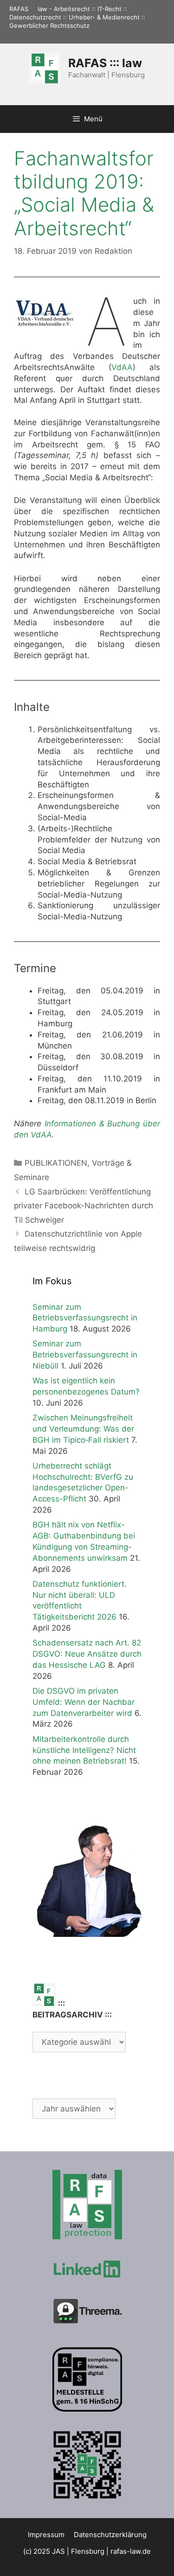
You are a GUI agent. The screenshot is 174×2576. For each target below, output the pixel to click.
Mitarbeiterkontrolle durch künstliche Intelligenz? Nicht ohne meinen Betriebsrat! (84, 1750)
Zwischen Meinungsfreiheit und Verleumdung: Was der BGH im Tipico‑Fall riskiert (83, 1429)
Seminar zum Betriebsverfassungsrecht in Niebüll (85, 1355)
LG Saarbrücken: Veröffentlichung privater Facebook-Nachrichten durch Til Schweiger (84, 1206)
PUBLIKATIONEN (56, 1163)
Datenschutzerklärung (110, 2535)
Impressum (46, 2535)
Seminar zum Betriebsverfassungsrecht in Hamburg (85, 1318)
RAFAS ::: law (105, 63)
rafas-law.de (131, 2551)
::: (33, 9)
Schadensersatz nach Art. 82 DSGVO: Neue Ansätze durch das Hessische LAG (87, 1654)
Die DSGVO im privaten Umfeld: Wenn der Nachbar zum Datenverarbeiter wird (84, 1702)
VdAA (122, 367)
